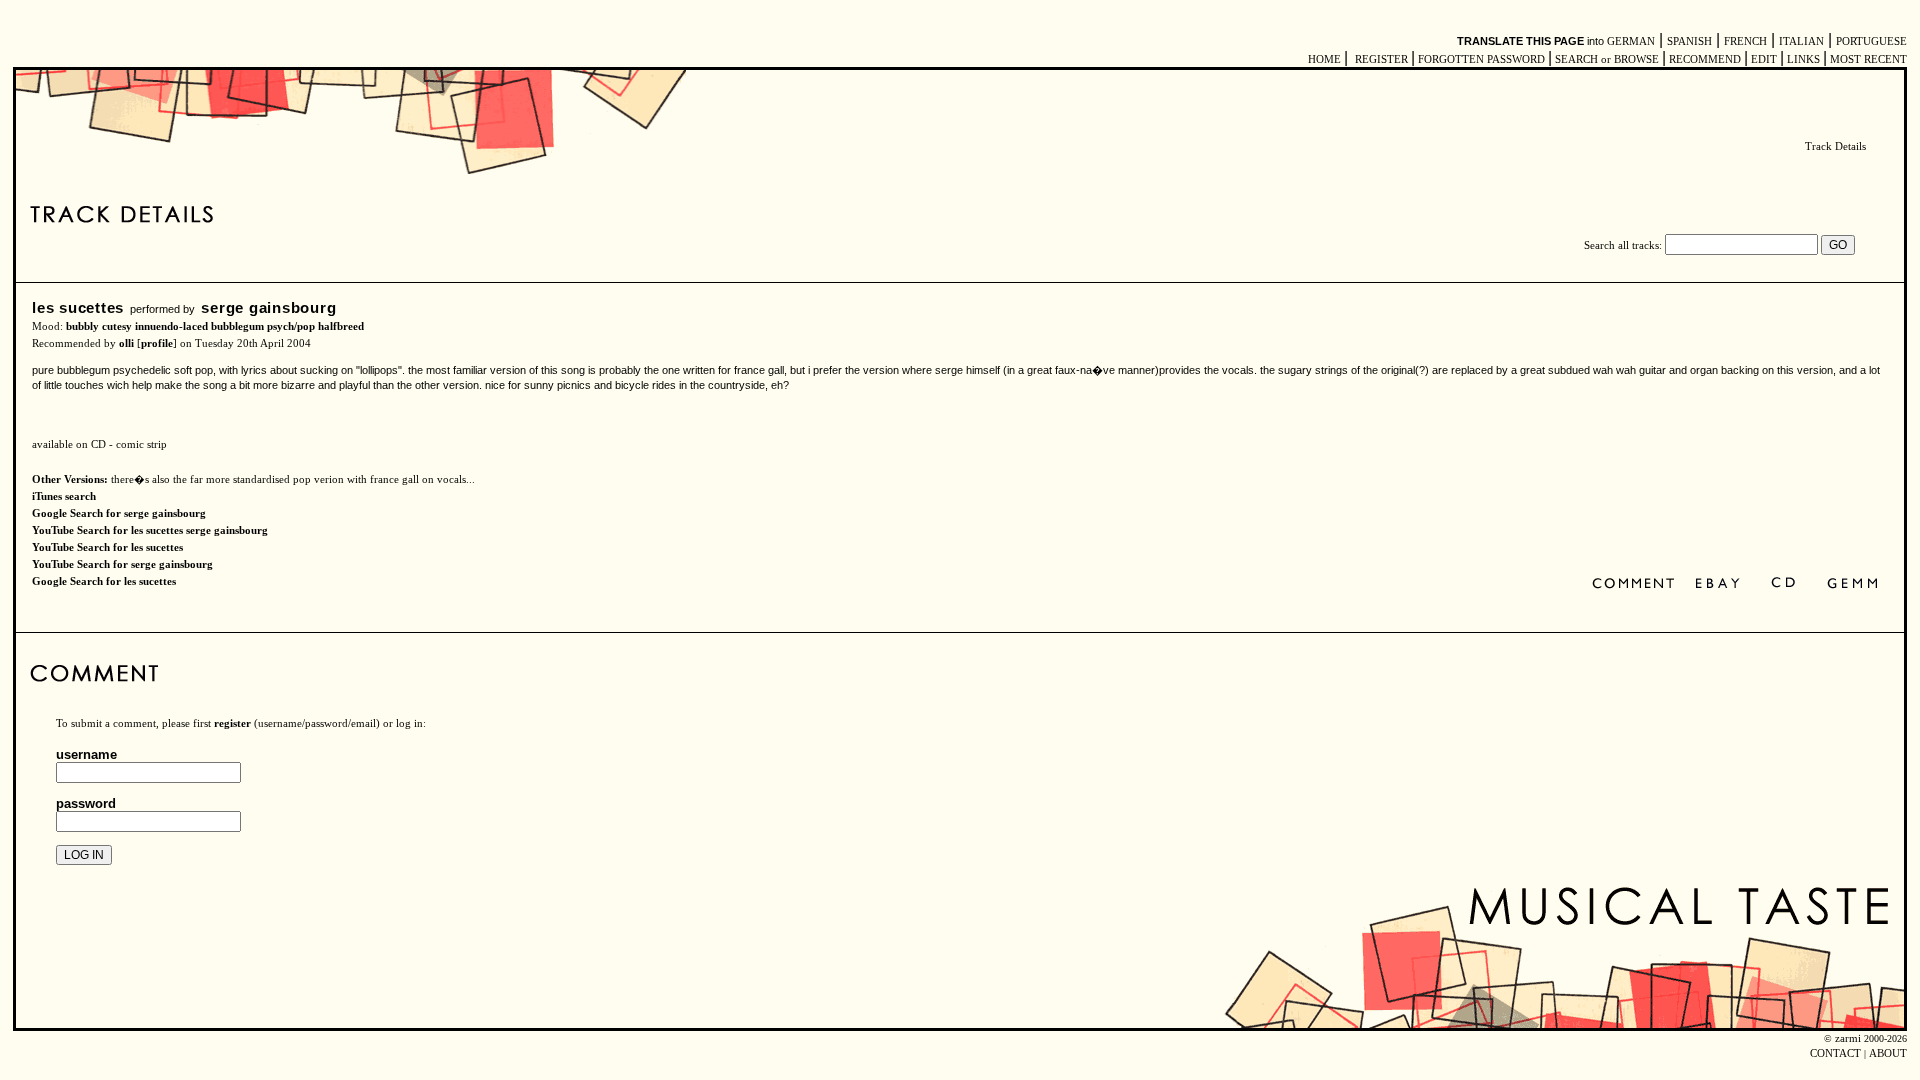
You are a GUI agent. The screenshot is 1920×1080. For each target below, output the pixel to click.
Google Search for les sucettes (104, 581)
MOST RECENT (1867, 59)
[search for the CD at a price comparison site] (1784, 584)
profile (157, 343)
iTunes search (64, 496)
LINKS (1803, 59)
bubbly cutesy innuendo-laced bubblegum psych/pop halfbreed (215, 326)
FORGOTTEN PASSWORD (1481, 59)
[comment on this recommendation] (1637, 584)
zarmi (1848, 1038)
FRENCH (1745, 41)
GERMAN (1631, 41)
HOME (1324, 59)
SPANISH (1689, 41)
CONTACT (1835, 1053)
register (232, 723)
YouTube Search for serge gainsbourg (122, 564)
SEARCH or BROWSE (1607, 59)
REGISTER (1381, 59)
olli (126, 343)
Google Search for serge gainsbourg (119, 513)
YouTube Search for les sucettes (107, 547)
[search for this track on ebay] (1717, 584)
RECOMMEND (1705, 59)
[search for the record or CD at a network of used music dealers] (1853, 584)
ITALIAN (1801, 41)
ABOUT (1888, 1053)
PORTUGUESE (1871, 41)
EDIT (1764, 59)
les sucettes (78, 307)
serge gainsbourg (268, 307)
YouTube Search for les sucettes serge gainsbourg (150, 530)
